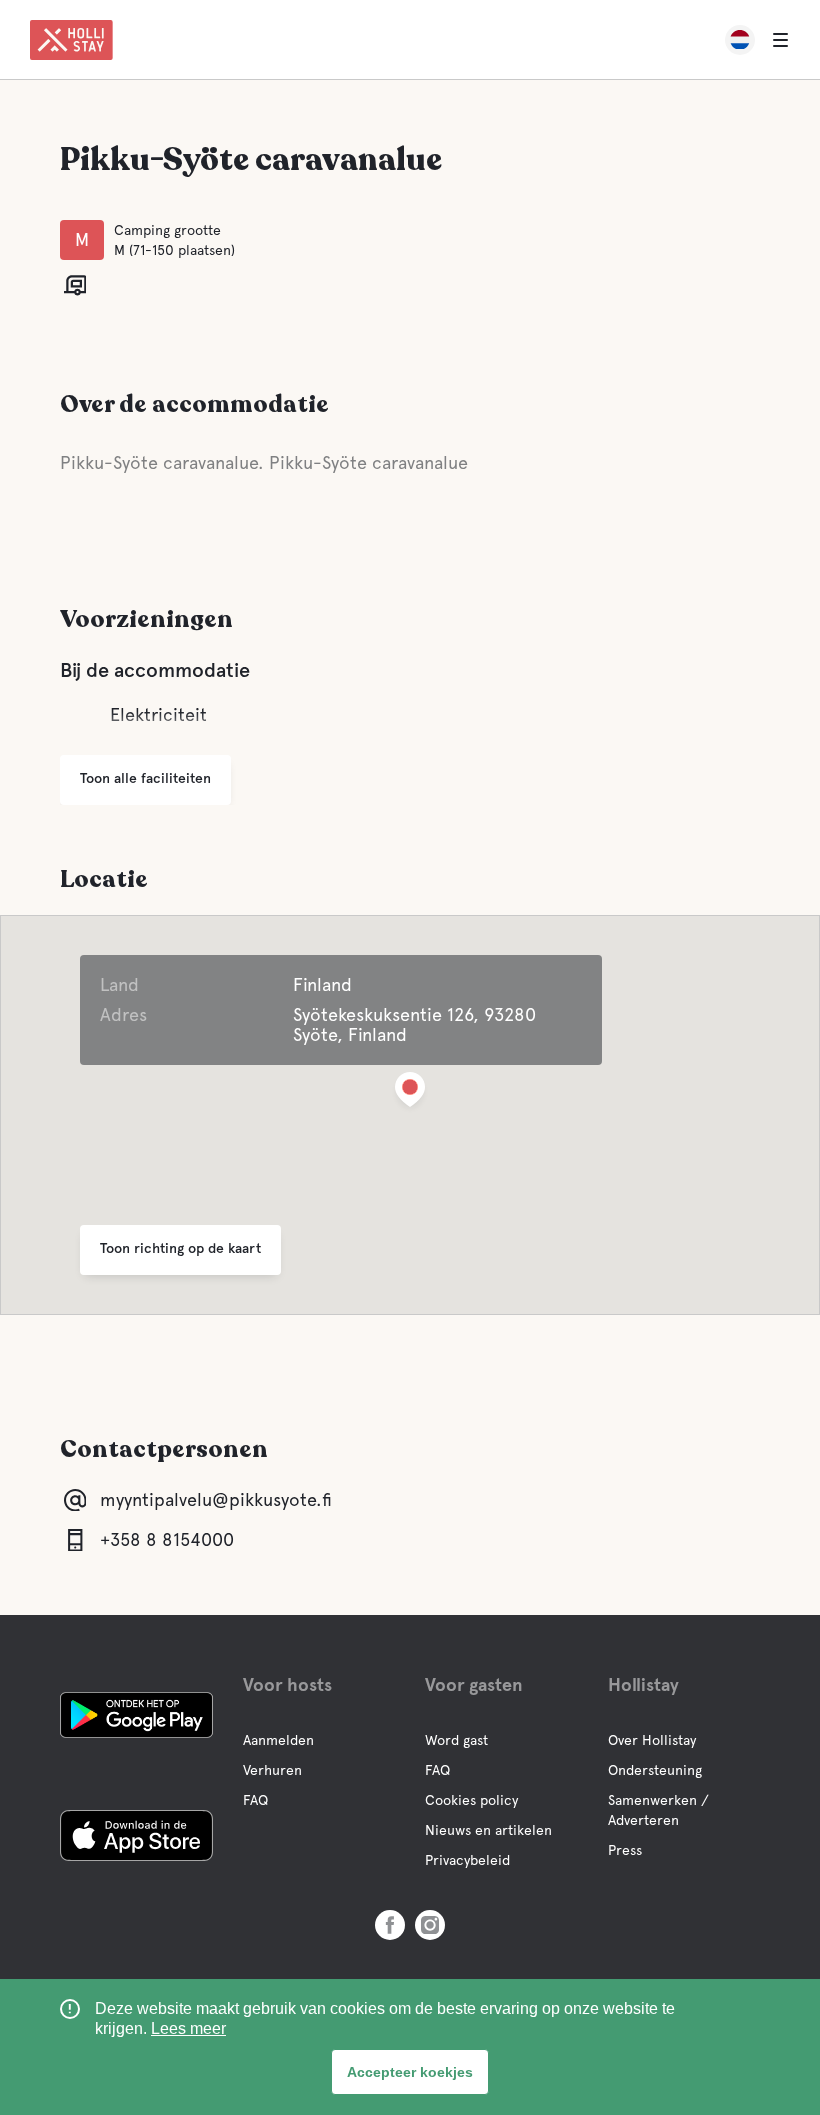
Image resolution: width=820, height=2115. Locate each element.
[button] (410, 1093)
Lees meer (188, 2028)
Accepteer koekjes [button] (410, 2072)
